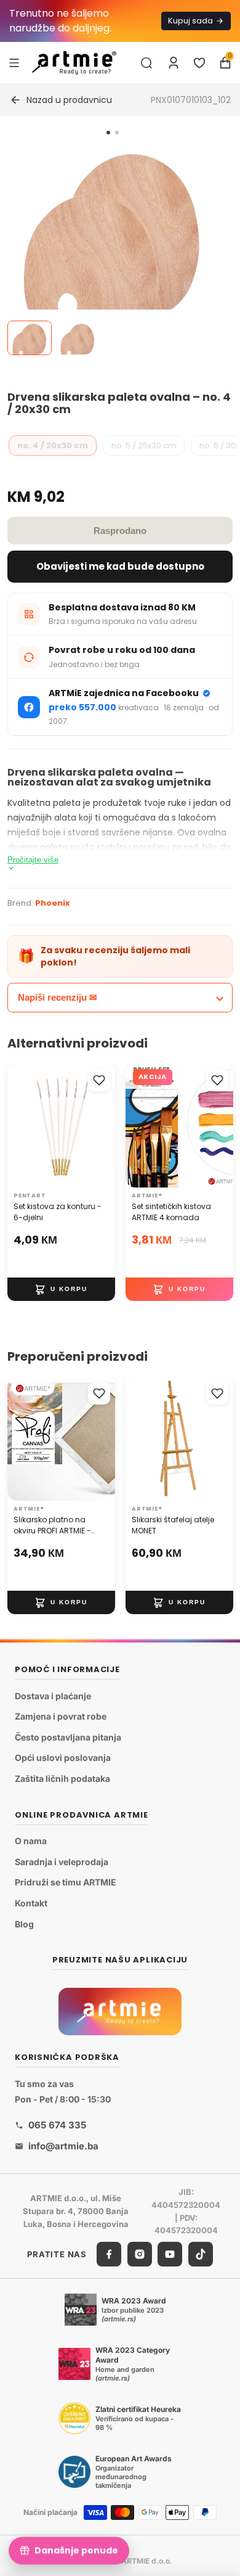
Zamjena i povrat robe (61, 1716)
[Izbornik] (14, 62)
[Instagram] (140, 2254)
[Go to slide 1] (108, 133)
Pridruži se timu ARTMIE (66, 1882)
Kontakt (31, 1903)
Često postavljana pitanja (68, 1737)
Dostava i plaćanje (53, 1695)
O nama (31, 1841)
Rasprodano (120, 531)
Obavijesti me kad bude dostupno (120, 566)
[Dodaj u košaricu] (61, 1289)
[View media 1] (30, 338)
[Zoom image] (113, 253)
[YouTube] (170, 2254)
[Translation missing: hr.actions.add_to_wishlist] (99, 1080)
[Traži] (146, 63)
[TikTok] (201, 2254)
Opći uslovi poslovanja (63, 1758)
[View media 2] (78, 338)
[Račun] (174, 63)
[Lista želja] (199, 63)
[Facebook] (109, 2254)
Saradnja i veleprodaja (62, 1861)
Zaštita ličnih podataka (62, 1778)
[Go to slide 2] (117, 133)
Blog (24, 1923)
